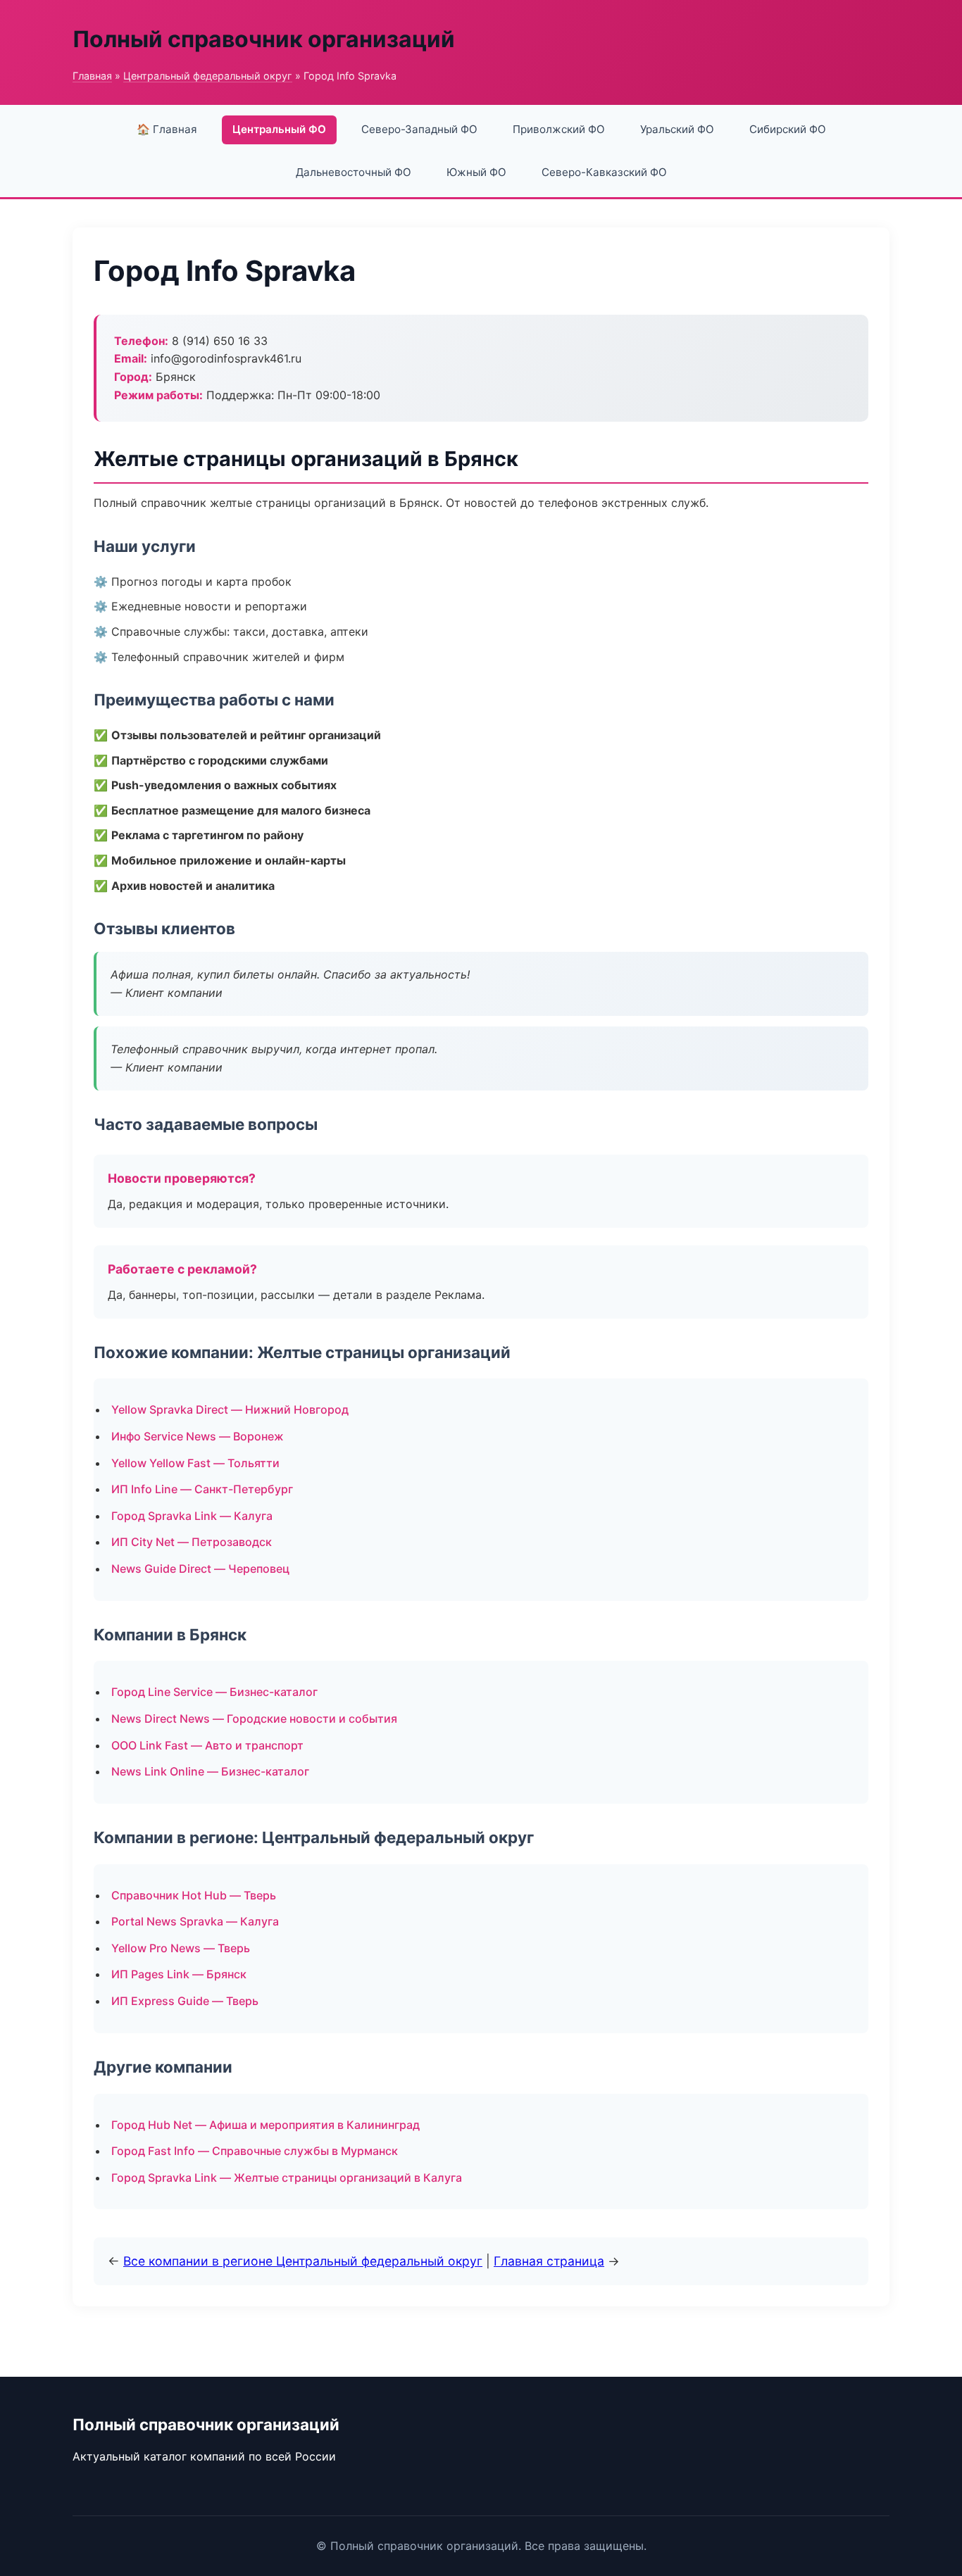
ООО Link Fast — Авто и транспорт (207, 1745)
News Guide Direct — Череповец (200, 1569)
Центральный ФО (279, 129)
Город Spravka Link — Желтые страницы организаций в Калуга (287, 2178)
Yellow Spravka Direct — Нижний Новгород (230, 1409)
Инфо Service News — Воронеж (198, 1436)
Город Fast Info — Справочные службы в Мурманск (255, 2151)
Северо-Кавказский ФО (604, 172)
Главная (92, 76)
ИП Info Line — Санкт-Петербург (202, 1489)
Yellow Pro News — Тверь (181, 1948)
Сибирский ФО (788, 129)
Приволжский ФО (559, 129)
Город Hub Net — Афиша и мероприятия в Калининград (266, 2125)
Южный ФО (476, 172)
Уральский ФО (677, 129)
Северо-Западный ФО (419, 129)
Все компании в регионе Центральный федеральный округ (303, 2261)
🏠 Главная (167, 129)
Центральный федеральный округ (208, 76)
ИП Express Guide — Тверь (185, 2001)
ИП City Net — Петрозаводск (192, 1542)
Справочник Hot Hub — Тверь (194, 1895)
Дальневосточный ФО (354, 172)
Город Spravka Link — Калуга (192, 1516)
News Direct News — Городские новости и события (254, 1719)
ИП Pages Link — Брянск (179, 1974)
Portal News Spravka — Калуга (195, 1921)
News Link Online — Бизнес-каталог (210, 1771)
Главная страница (549, 2261)
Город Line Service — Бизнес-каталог (214, 1692)
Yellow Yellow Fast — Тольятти (195, 1463)
